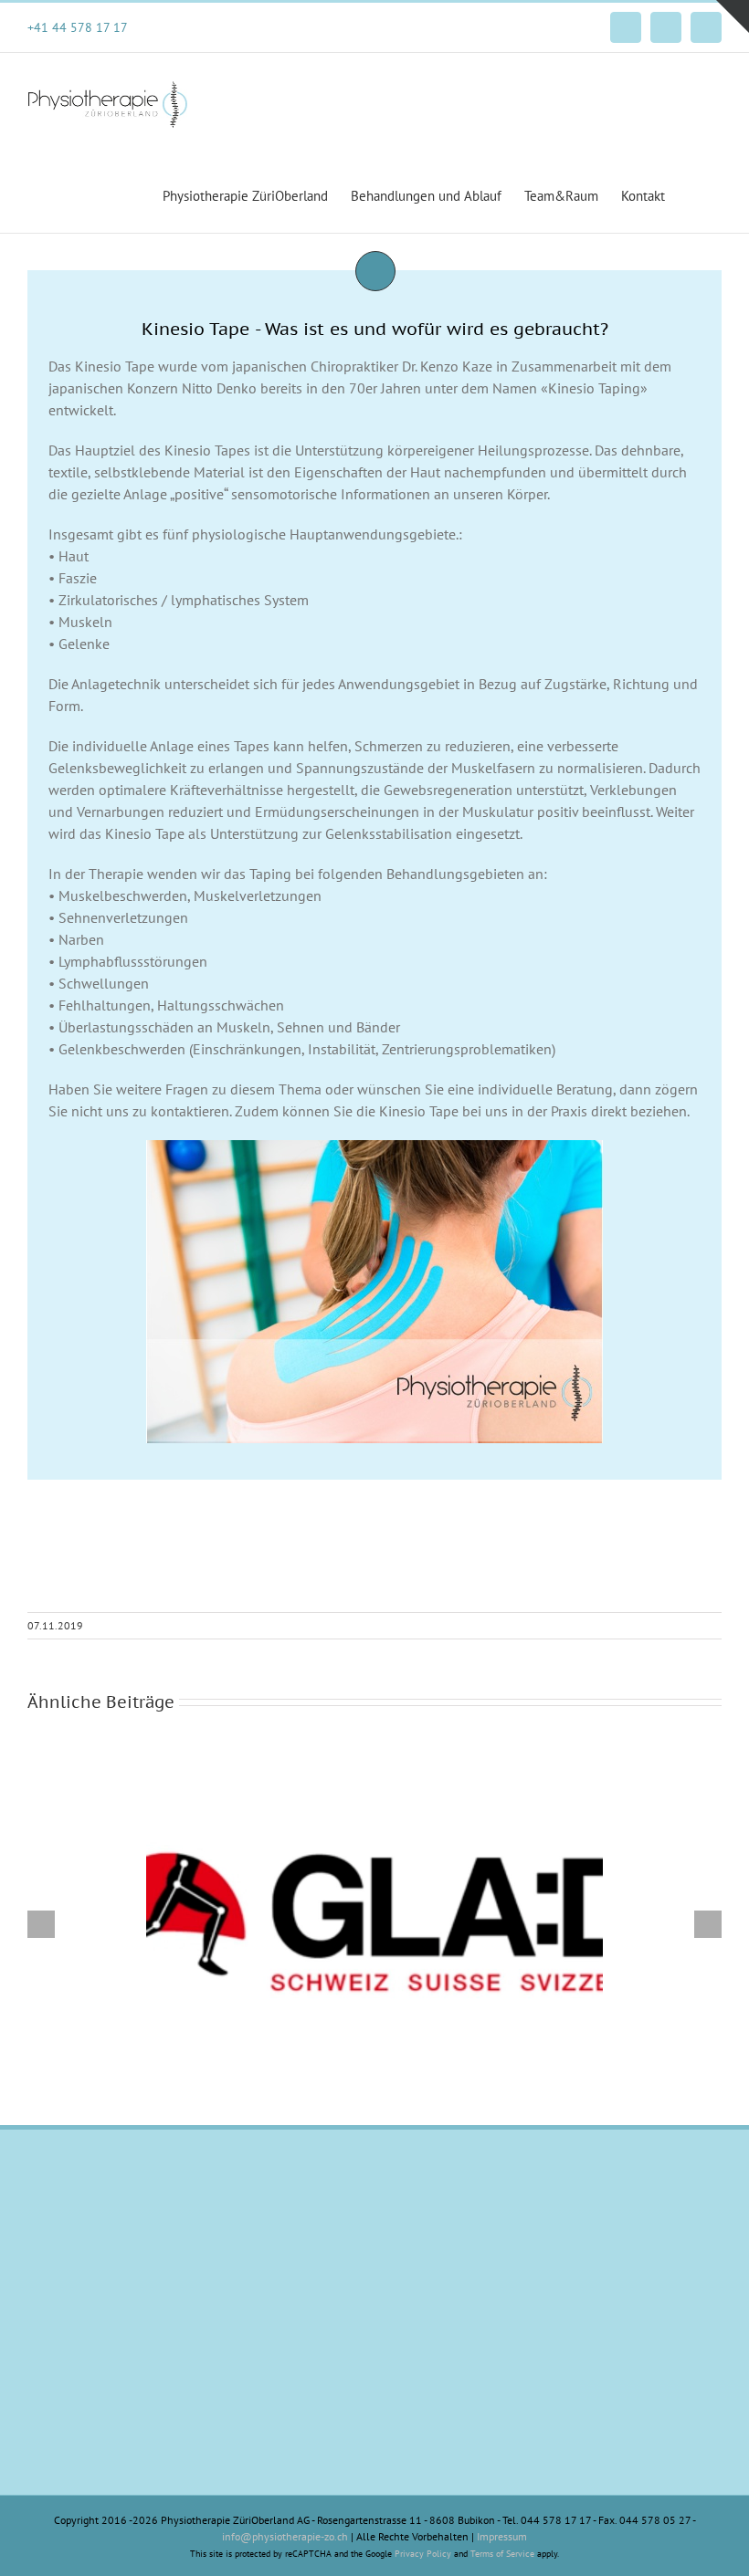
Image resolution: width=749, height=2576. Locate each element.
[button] (693, 194)
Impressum (502, 2536)
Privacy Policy (423, 2554)
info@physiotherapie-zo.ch (285, 2536)
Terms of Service (502, 2554)
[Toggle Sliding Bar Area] (733, 16)
